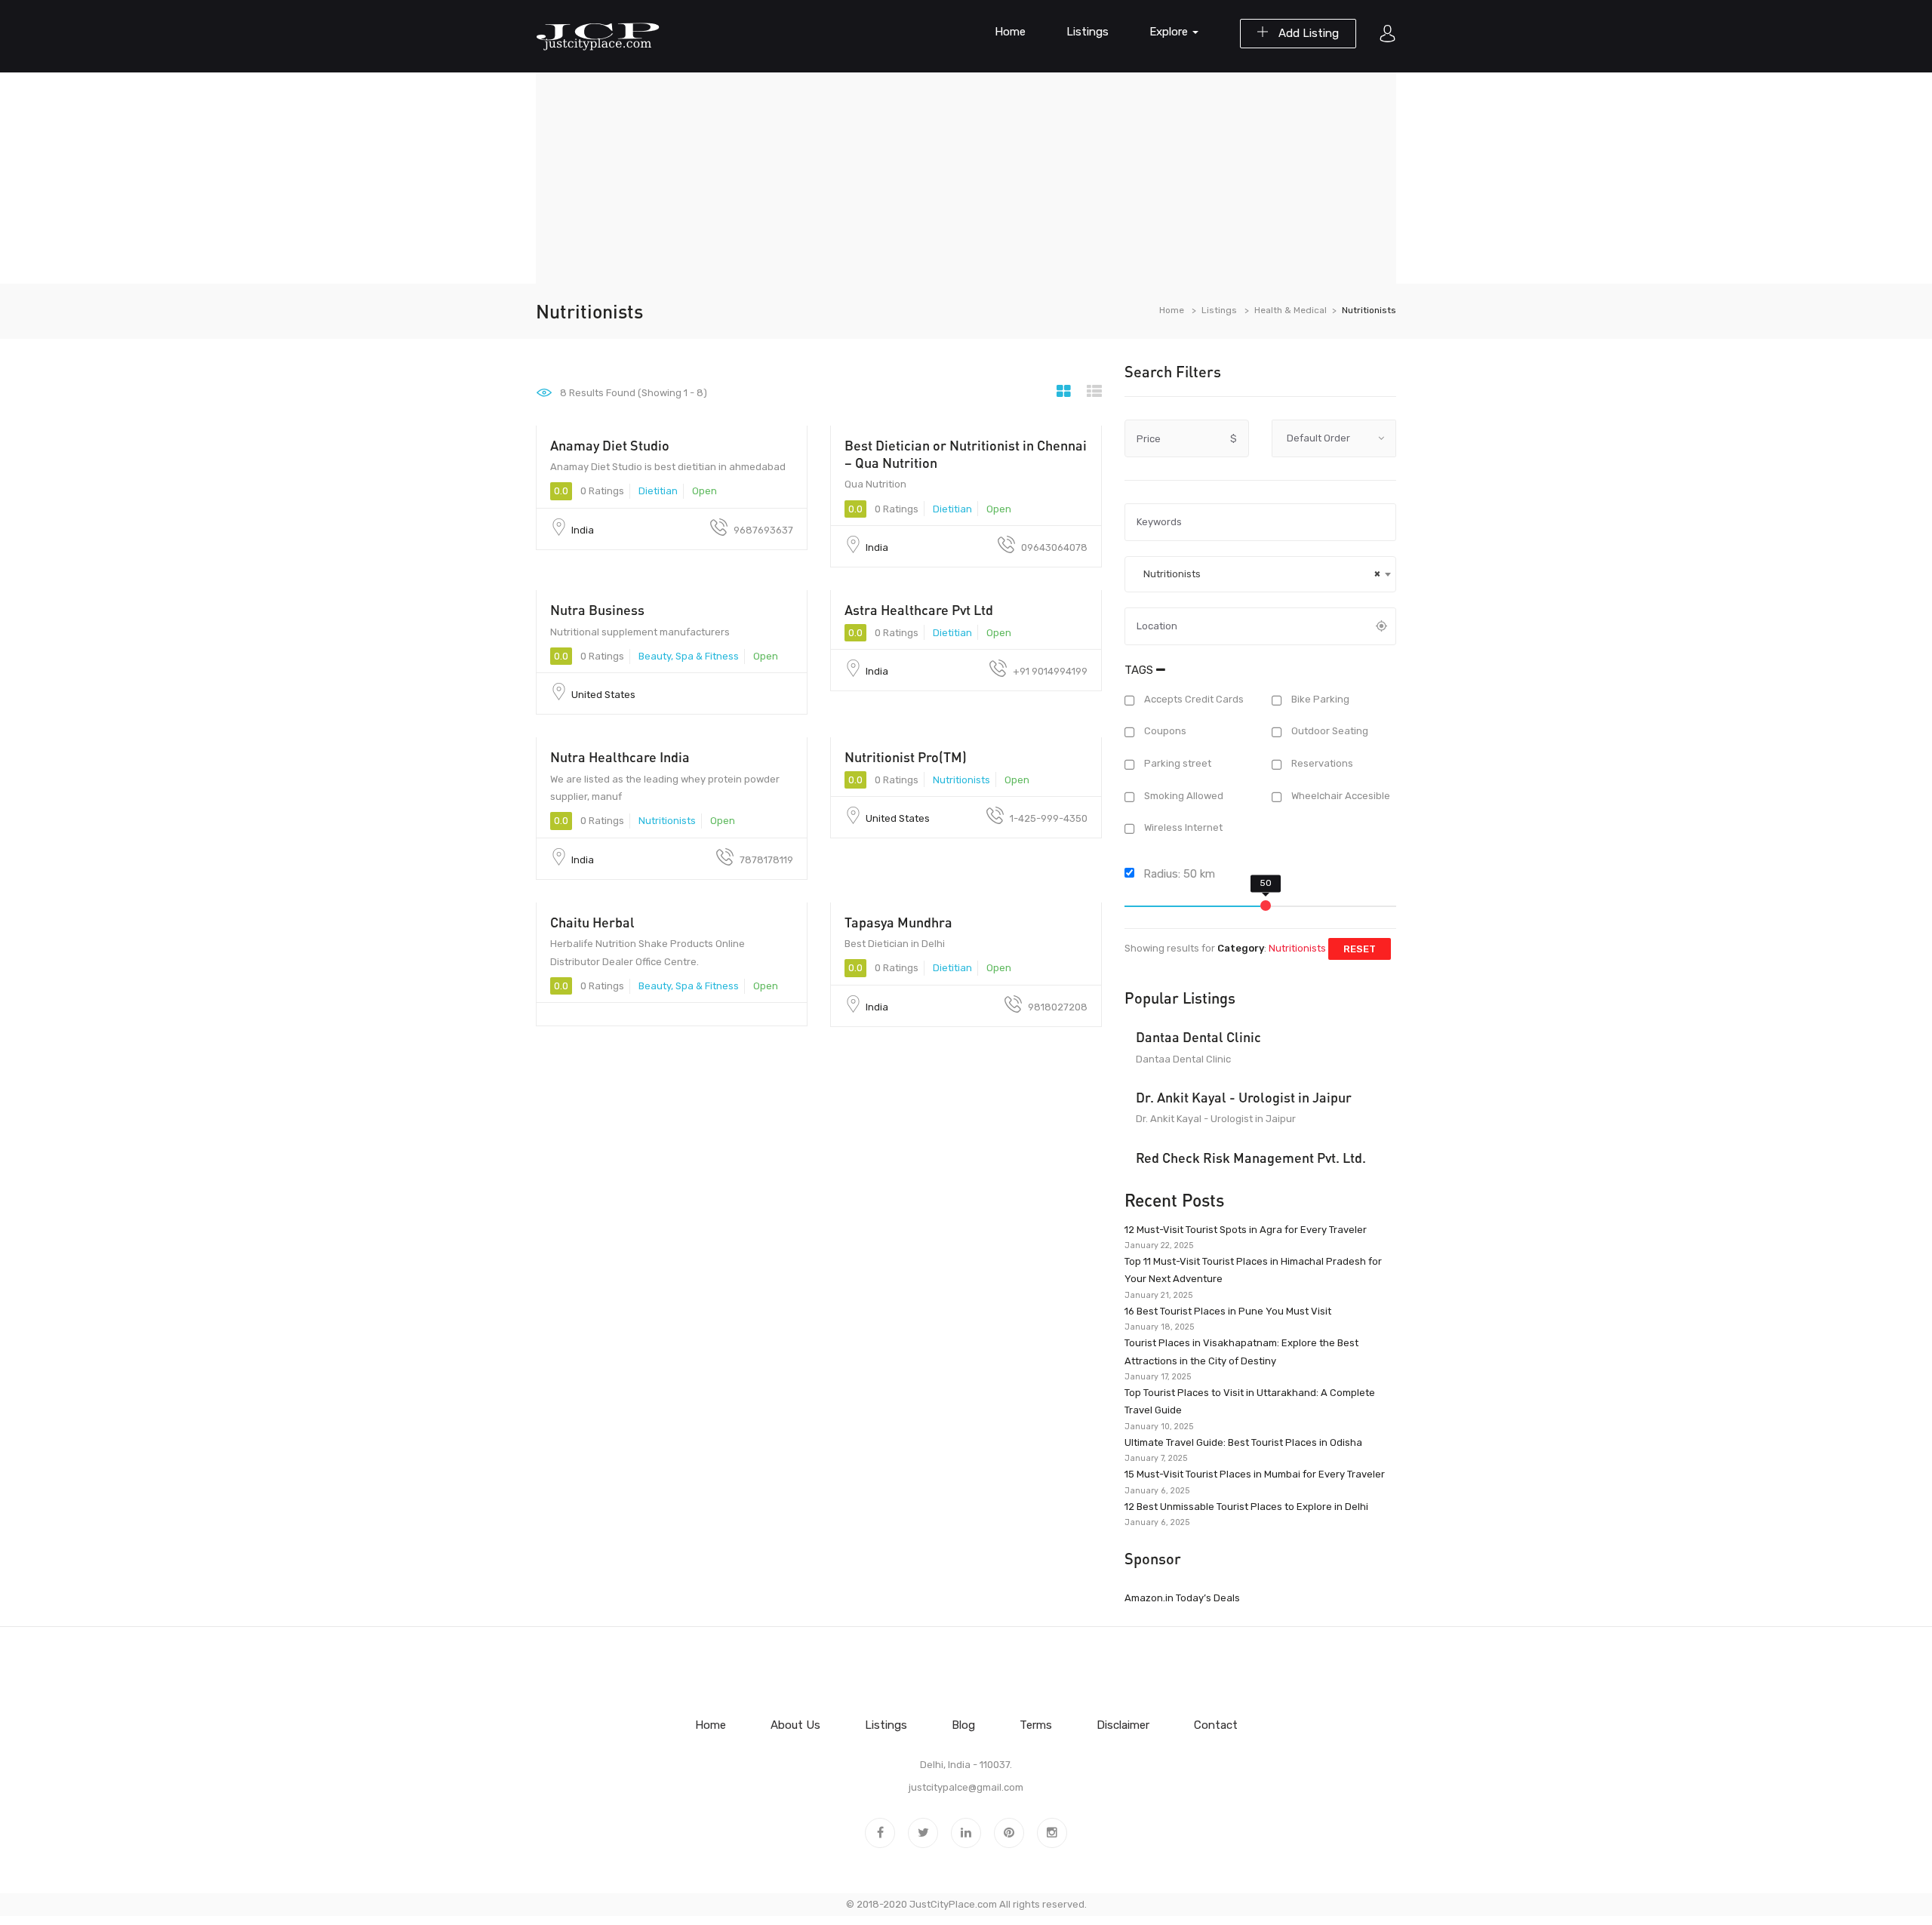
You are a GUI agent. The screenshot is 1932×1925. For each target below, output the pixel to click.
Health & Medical (1291, 310)
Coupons (1164, 732)
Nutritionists (667, 821)
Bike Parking (1319, 699)
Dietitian (658, 491)
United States (603, 695)
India (583, 530)
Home (1010, 32)
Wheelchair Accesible (1340, 796)
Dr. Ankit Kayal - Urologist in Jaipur (1244, 1097)
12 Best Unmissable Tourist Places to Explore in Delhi (1246, 1507)
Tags (1140, 670)
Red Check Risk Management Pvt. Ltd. (1251, 1158)
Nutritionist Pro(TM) (906, 757)
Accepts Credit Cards (1193, 699)
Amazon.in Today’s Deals (1182, 1598)
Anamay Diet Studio (610, 445)
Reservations (1321, 763)
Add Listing (1307, 33)
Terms (1036, 1725)
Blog (963, 1725)
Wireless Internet (1182, 828)
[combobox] (1260, 574)
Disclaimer (1123, 1725)
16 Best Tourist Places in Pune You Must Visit (1228, 1311)
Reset (1360, 949)
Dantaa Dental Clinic (1198, 1037)
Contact (1216, 1725)
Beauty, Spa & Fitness (689, 656)
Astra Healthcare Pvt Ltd (919, 610)
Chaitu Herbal (592, 922)
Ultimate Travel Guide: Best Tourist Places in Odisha (1243, 1442)
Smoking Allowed (1183, 796)
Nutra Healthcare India (620, 757)
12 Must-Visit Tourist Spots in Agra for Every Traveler (1246, 1230)
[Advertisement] (966, 178)
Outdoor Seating (1329, 732)
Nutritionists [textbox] (1258, 574)
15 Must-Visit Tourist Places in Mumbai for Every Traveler (1255, 1474)
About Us (795, 1725)
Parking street (1177, 763)
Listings (1088, 32)
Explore (1170, 32)
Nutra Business (597, 610)
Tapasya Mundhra (898, 922)
